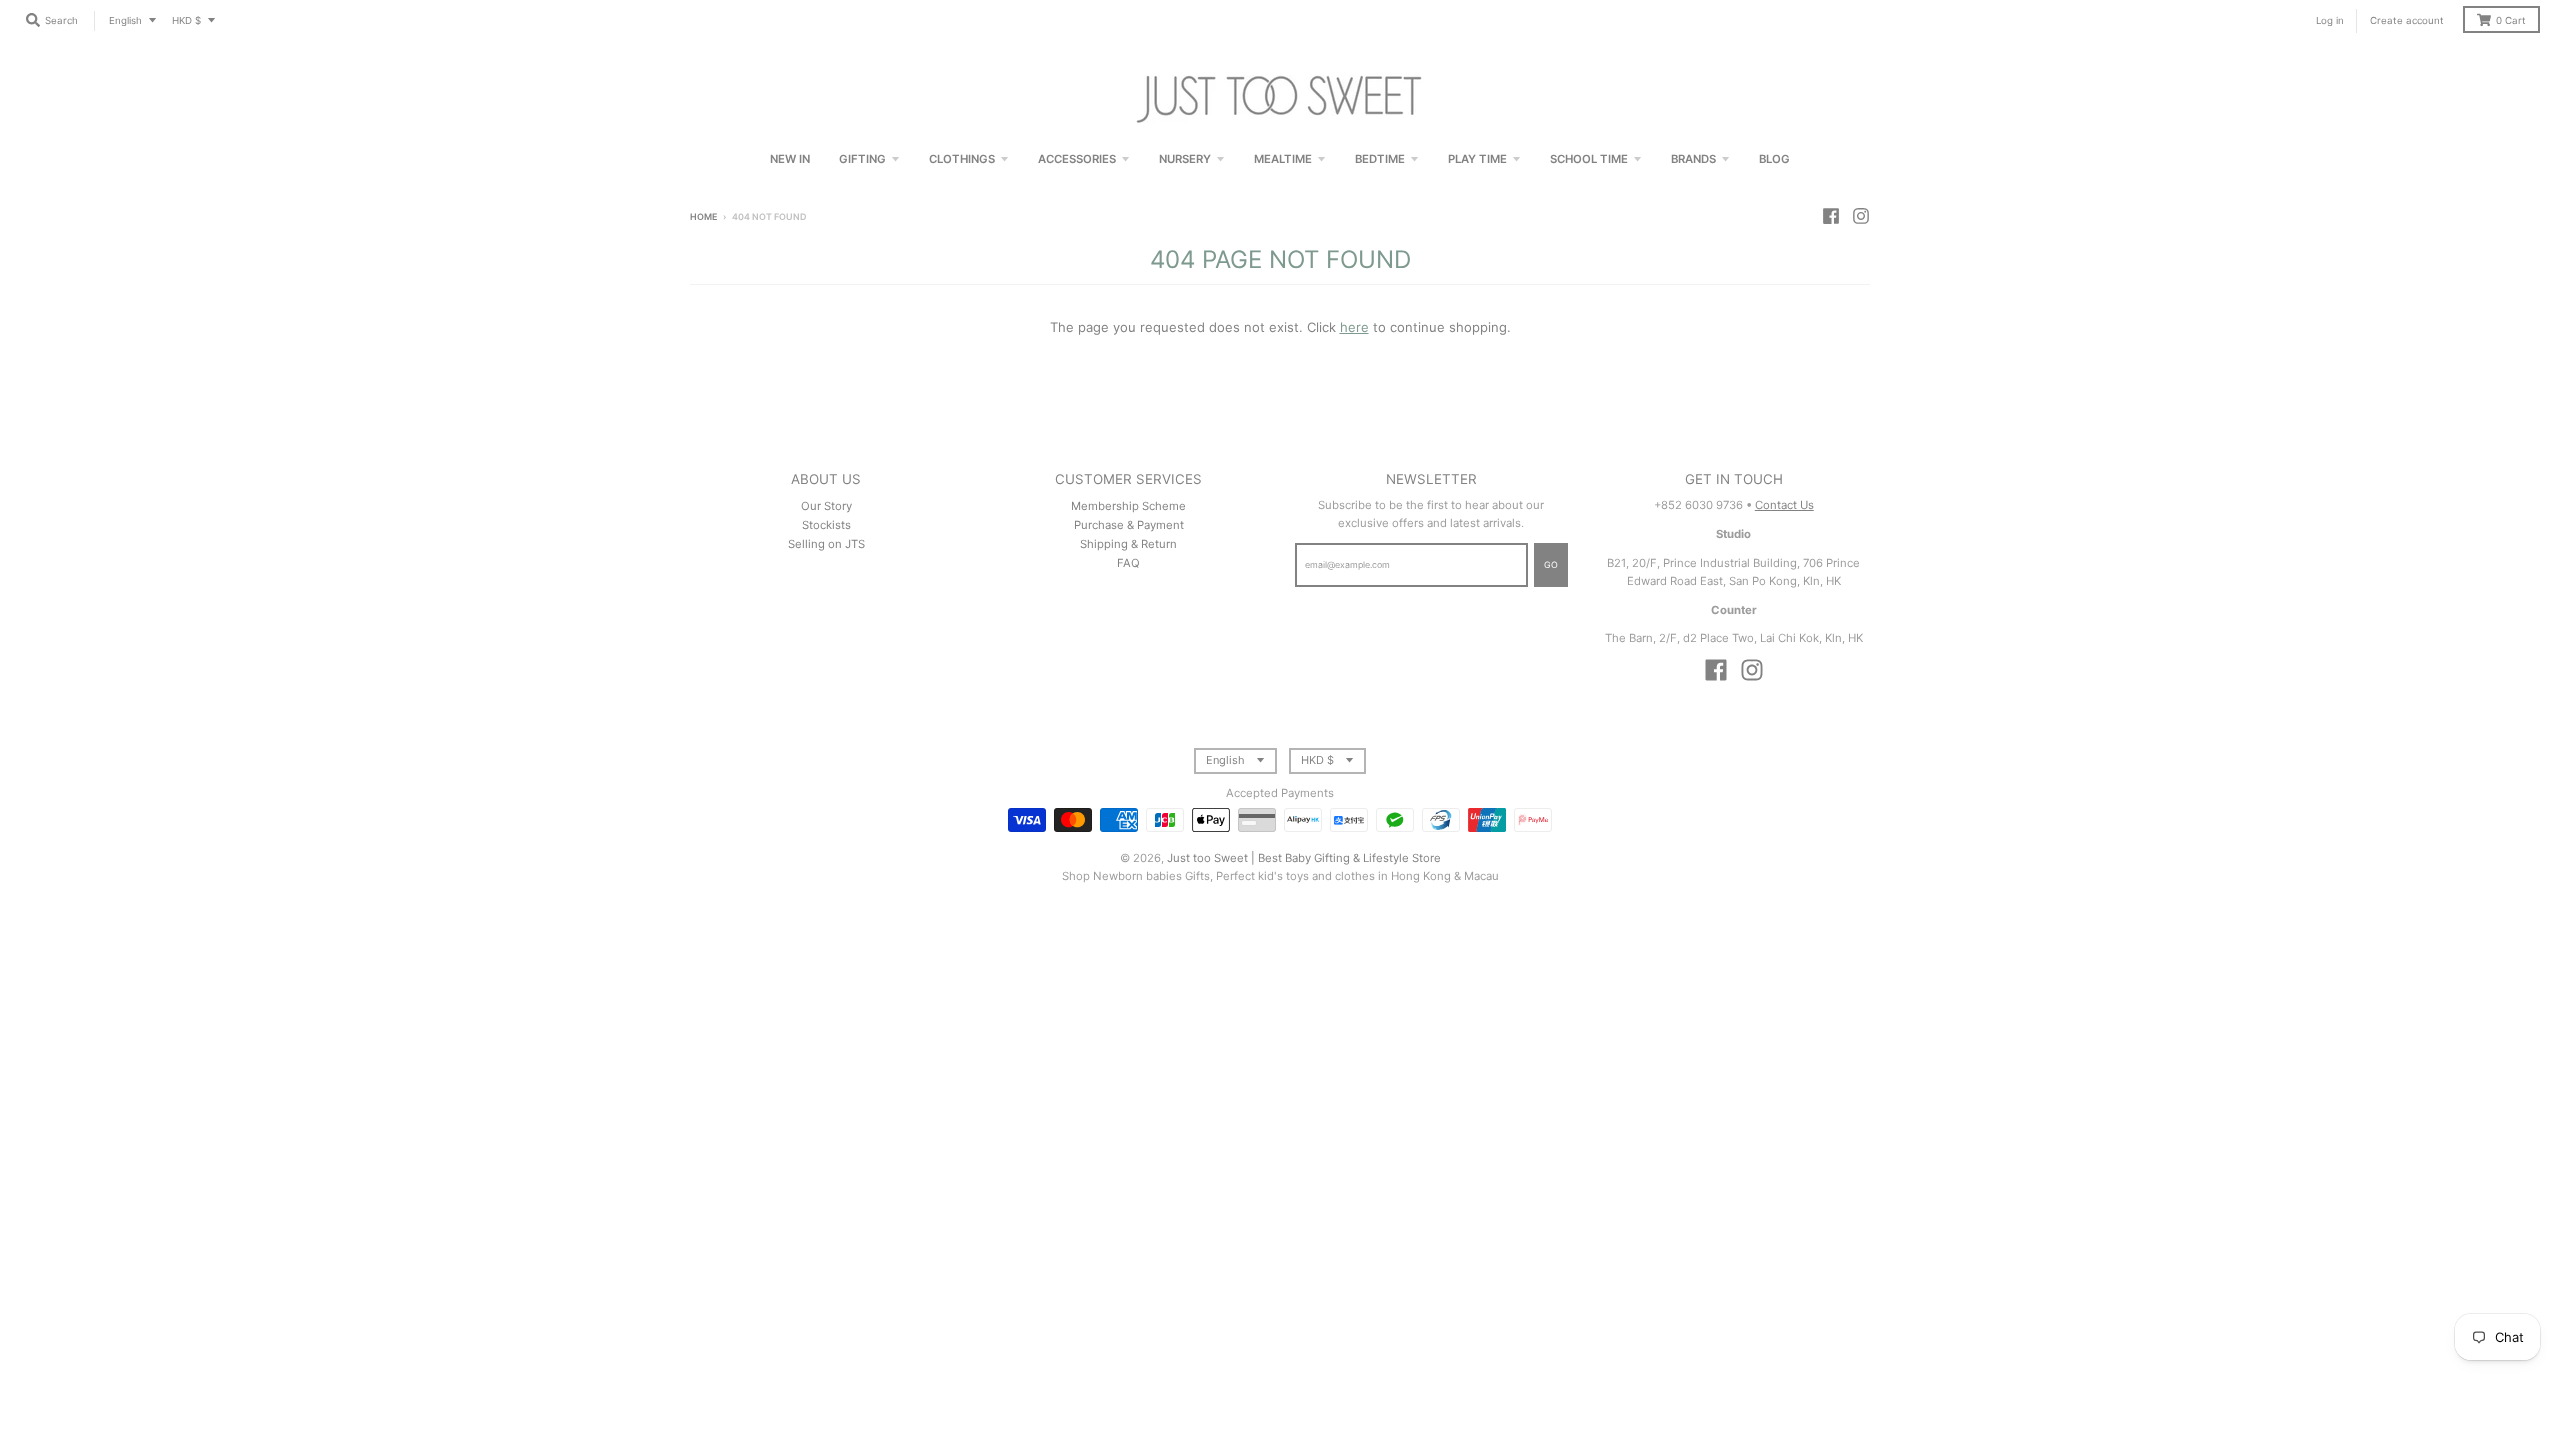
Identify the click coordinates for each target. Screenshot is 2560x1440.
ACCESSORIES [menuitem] (1077, 159)
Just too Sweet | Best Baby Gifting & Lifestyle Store (1304, 858)
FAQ (1128, 563)
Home (703, 216)
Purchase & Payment (1129, 525)
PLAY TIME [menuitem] (1477, 159)
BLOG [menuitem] (1774, 159)
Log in (2330, 20)
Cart (2511, 20)
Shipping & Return (1128, 544)
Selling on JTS (826, 544)
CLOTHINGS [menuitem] (962, 159)
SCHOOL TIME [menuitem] (1589, 159)
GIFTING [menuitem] (862, 159)
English (125, 20)
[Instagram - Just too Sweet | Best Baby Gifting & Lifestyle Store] (1861, 216)
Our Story (826, 506)
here (1354, 327)
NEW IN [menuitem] (790, 159)
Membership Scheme (1128, 506)
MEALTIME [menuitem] (1283, 159)
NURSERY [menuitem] (1185, 159)
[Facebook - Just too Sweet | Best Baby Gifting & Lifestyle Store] (1831, 216)
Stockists (826, 525)
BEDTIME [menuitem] (1380, 159)
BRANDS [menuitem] (1693, 159)
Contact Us (1784, 505)
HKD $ (186, 20)
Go (1551, 564)
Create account (2407, 20)
